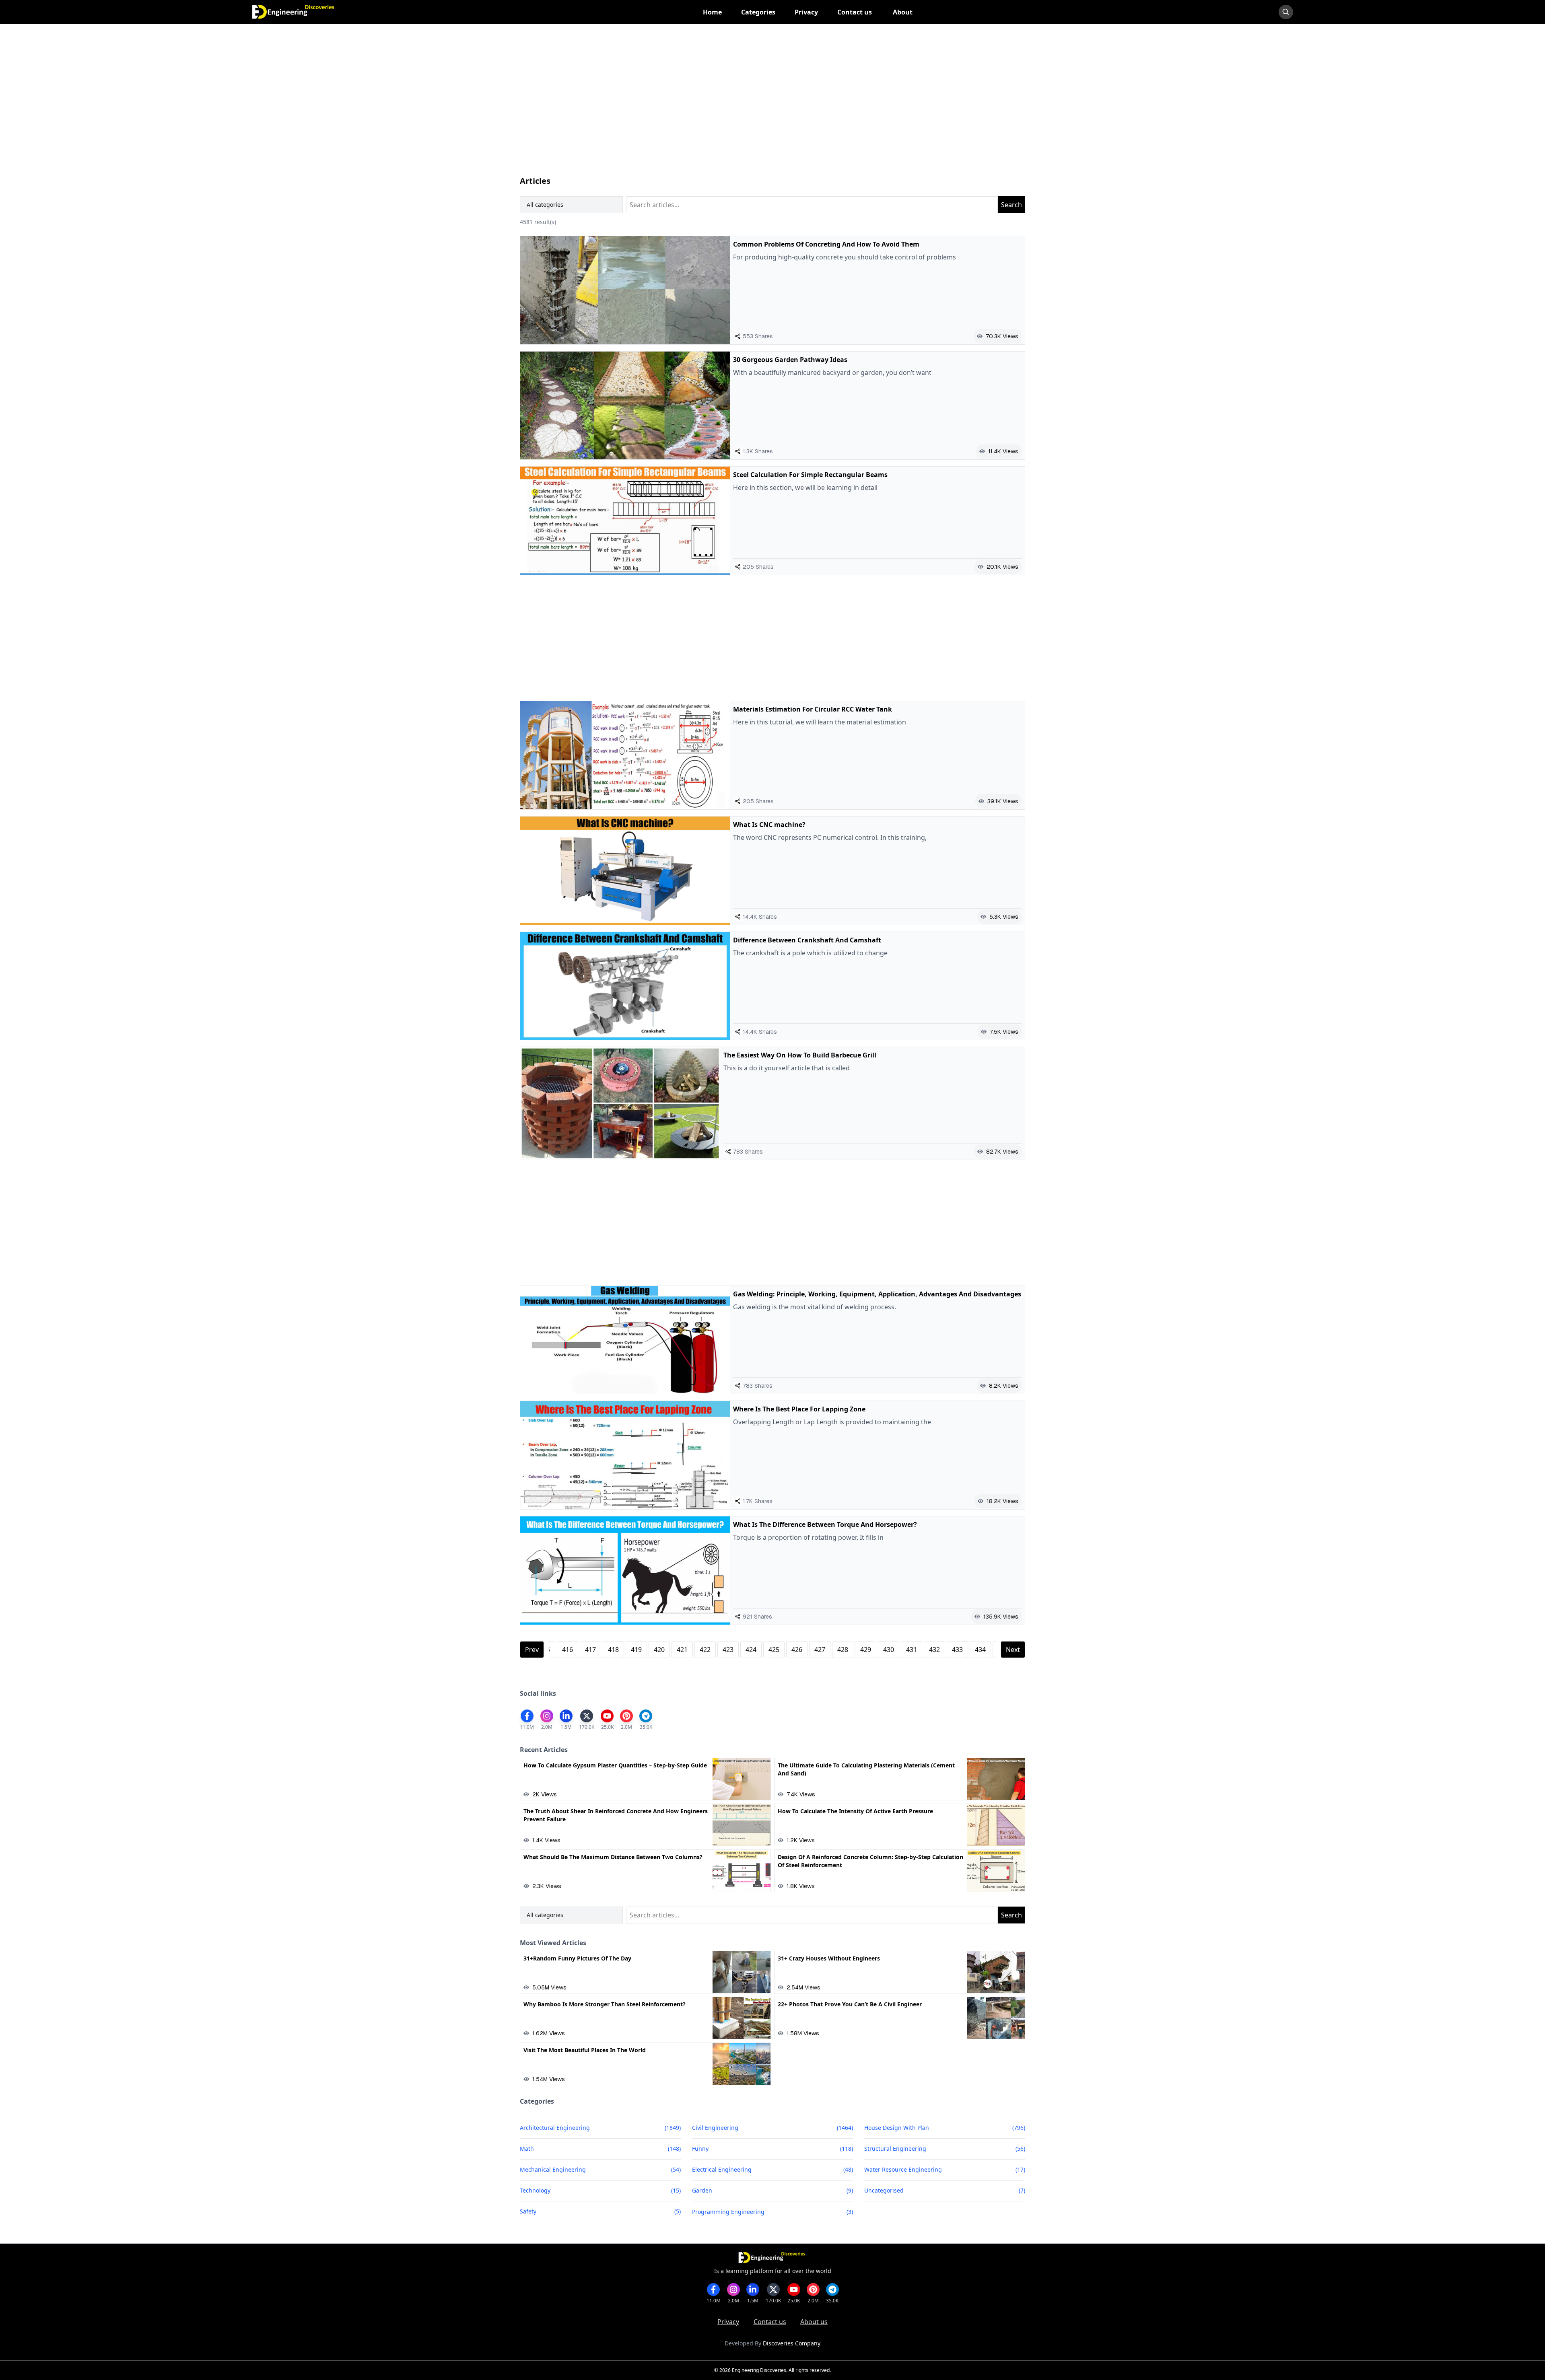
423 (728, 1650)
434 (980, 1650)
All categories (545, 205)
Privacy (728, 2322)
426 (797, 1650)
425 (774, 1650)
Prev (532, 1650)
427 (820, 1650)
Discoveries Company (792, 2343)
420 (659, 1650)
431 (912, 1650)
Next (1013, 1650)
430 (889, 1650)
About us (814, 2322)
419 (636, 1650)
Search (1011, 205)
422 (705, 1650)
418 (613, 1650)
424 (751, 1650)
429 (866, 1650)
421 (682, 1650)
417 (590, 1650)
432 (934, 1650)
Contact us (770, 2322)
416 (568, 1650)
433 (957, 1650)
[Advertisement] (761, 108)
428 (843, 1650)
